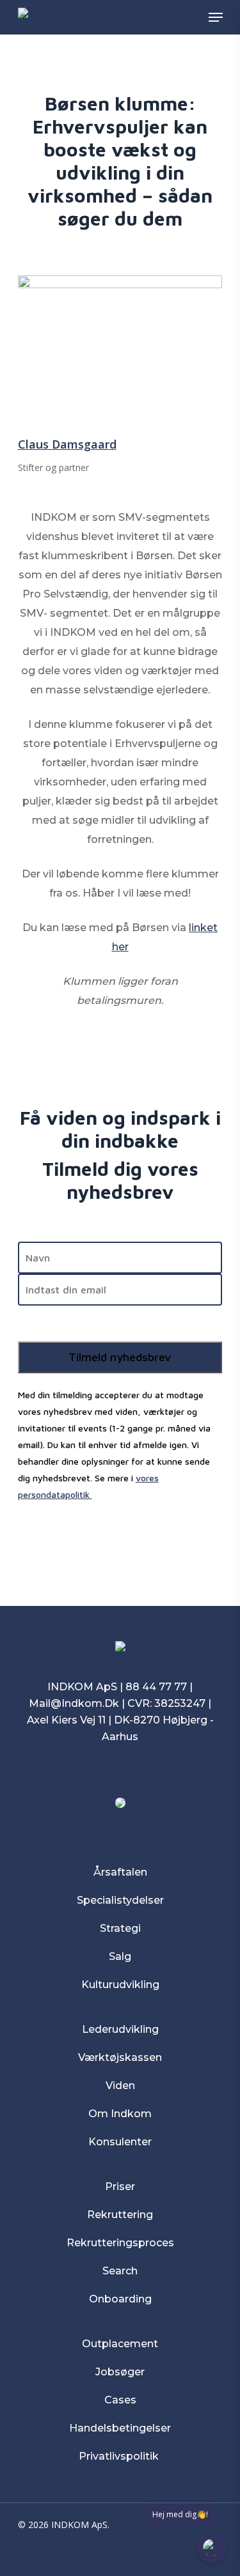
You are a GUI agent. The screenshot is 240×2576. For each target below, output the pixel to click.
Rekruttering (120, 2215)
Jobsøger (120, 2372)
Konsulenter (120, 2142)
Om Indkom (120, 2114)
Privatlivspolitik (120, 2456)
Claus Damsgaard (67, 444)
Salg (120, 1956)
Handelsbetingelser (120, 2428)
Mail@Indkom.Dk (74, 1703)
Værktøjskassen (120, 2057)
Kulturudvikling (120, 1985)
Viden (120, 2086)
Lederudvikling (120, 2029)
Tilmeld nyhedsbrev (120, 1357)
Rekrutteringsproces (120, 2243)
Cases (120, 2400)
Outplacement (120, 2344)
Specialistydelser (120, 1900)
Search (120, 2271)
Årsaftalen (120, 1872)
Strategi (120, 1928)
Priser (120, 2187)
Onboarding (120, 2299)
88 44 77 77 (156, 1687)
